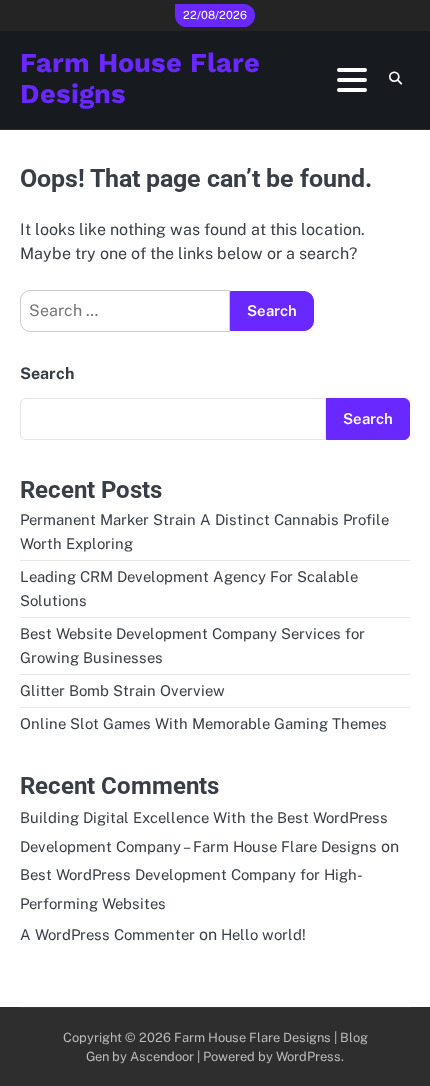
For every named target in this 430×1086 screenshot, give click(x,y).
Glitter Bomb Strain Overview (122, 690)
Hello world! (263, 934)
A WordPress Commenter (107, 934)
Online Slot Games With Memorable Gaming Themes (203, 723)
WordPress (308, 1056)
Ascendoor (162, 1056)
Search (47, 373)
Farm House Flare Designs (140, 78)
